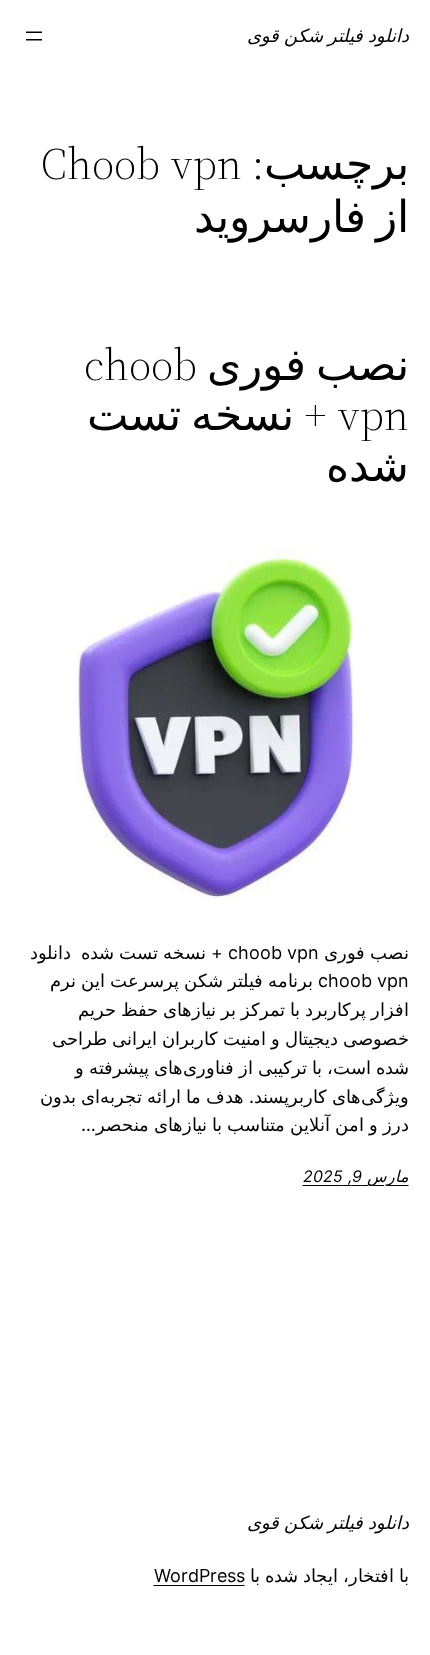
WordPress (199, 1575)
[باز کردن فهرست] (34, 36)
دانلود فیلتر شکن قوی (328, 35)
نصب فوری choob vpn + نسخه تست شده (246, 416)
